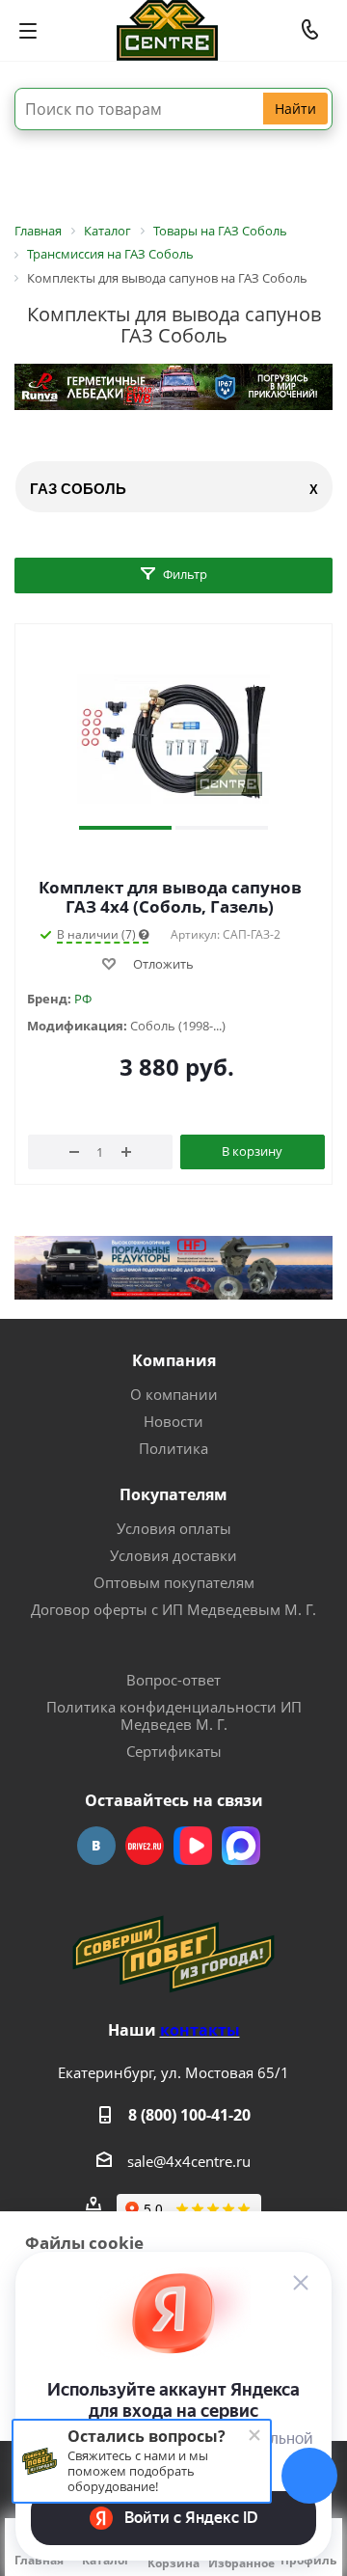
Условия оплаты (174, 1528)
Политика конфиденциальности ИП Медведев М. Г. (174, 1715)
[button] (125, 828)
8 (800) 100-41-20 (189, 2115)
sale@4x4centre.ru (189, 2161)
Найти (295, 109)
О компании (174, 1394)
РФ (83, 999)
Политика (173, 1448)
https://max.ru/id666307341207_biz (241, 1846)
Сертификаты (174, 1751)
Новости (173, 1421)
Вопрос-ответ (173, 1680)
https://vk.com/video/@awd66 (193, 1846)
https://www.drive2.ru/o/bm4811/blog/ (145, 1846)
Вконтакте (96, 1846)
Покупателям (173, 1494)
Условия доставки (173, 1555)
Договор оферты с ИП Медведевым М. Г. (173, 1609)
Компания (174, 1360)
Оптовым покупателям (174, 1582)
